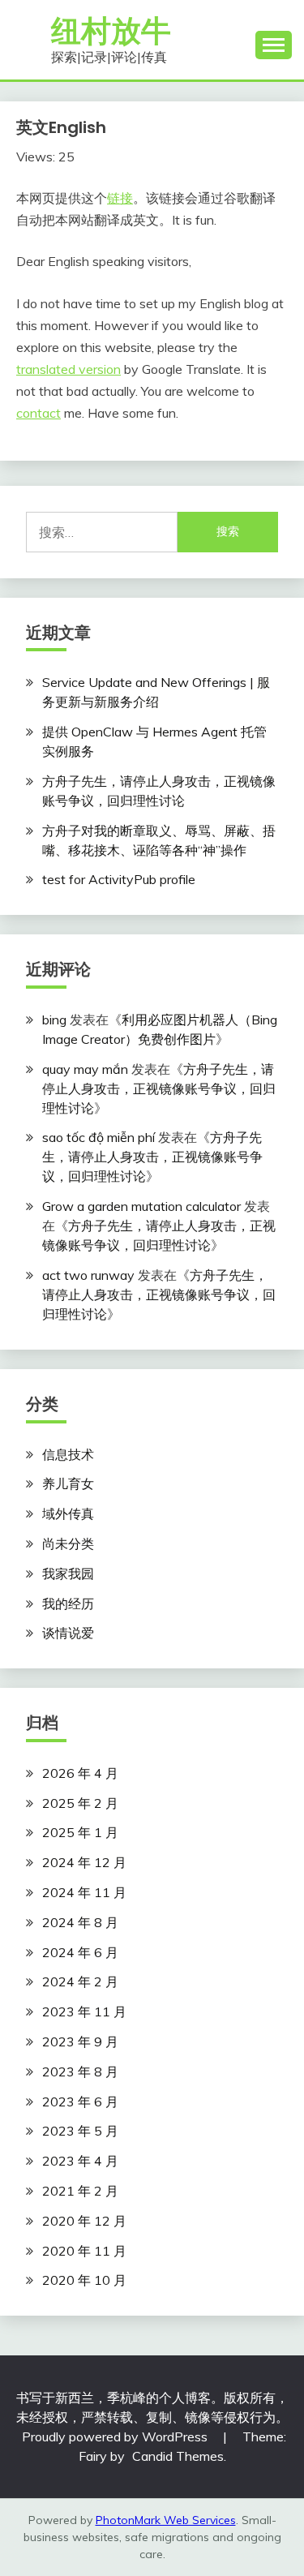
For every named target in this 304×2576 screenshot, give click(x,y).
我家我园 (68, 1574)
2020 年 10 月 (84, 2280)
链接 (120, 198)
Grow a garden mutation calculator (141, 1206)
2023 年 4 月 (80, 2161)
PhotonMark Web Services (166, 2520)
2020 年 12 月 (84, 2221)
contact (39, 413)
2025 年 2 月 (80, 1803)
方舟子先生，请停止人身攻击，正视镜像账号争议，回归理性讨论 (159, 1088)
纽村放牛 (111, 31)
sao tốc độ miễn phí (98, 1137)
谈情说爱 (68, 1633)
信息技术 (68, 1454)
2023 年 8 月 (80, 2072)
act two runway (88, 1275)
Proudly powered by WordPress (116, 2436)
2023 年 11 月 (84, 2011)
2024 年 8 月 (80, 1922)
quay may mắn (85, 1069)
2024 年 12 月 (84, 1862)
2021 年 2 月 (80, 2191)
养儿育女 (68, 1483)
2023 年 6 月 (80, 2102)
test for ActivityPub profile (119, 879)
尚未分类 (68, 1543)
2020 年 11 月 (84, 2251)
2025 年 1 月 (80, 1832)
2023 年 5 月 (80, 2131)
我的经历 (68, 1604)
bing (54, 1020)
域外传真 (68, 1513)
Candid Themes (178, 2456)
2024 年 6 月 (80, 1952)
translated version (69, 369)
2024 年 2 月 (80, 1981)
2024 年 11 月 (84, 1892)
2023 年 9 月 (80, 2041)
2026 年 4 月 (80, 1773)
